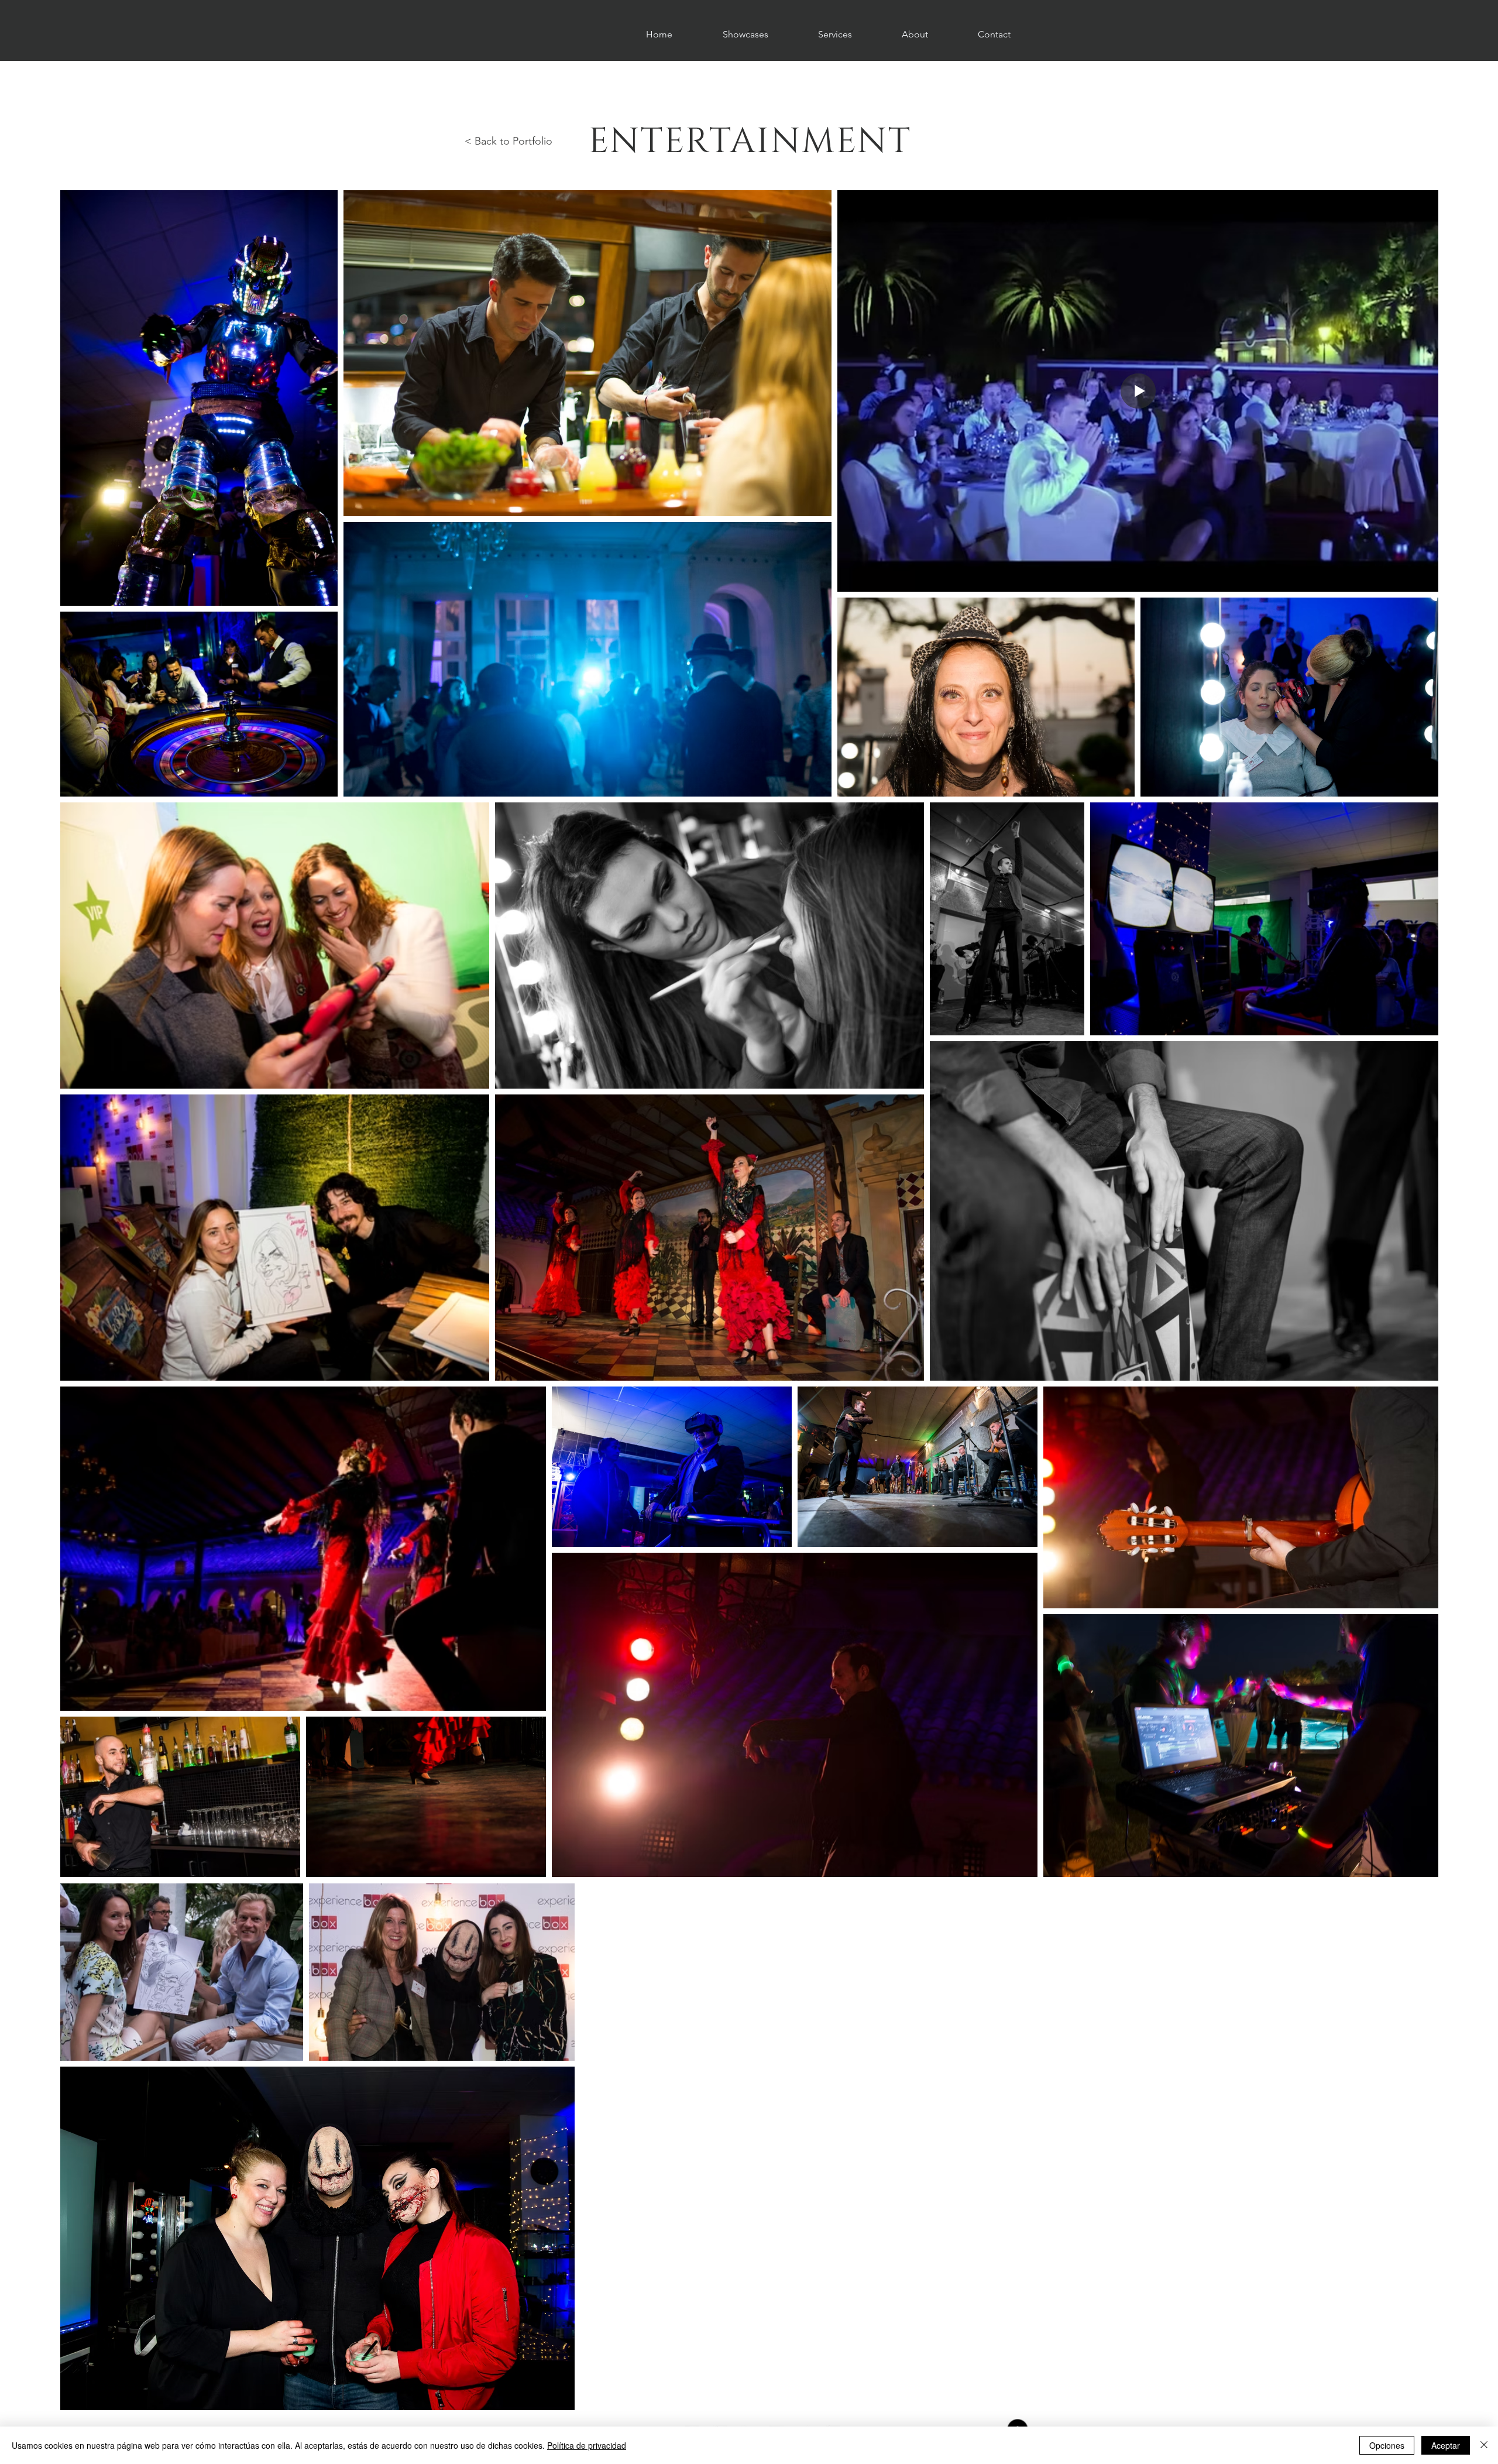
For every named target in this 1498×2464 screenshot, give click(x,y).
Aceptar (1446, 2445)
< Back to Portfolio (509, 141)
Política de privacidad (587, 2445)
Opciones (1387, 2445)
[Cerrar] (1484, 2445)
